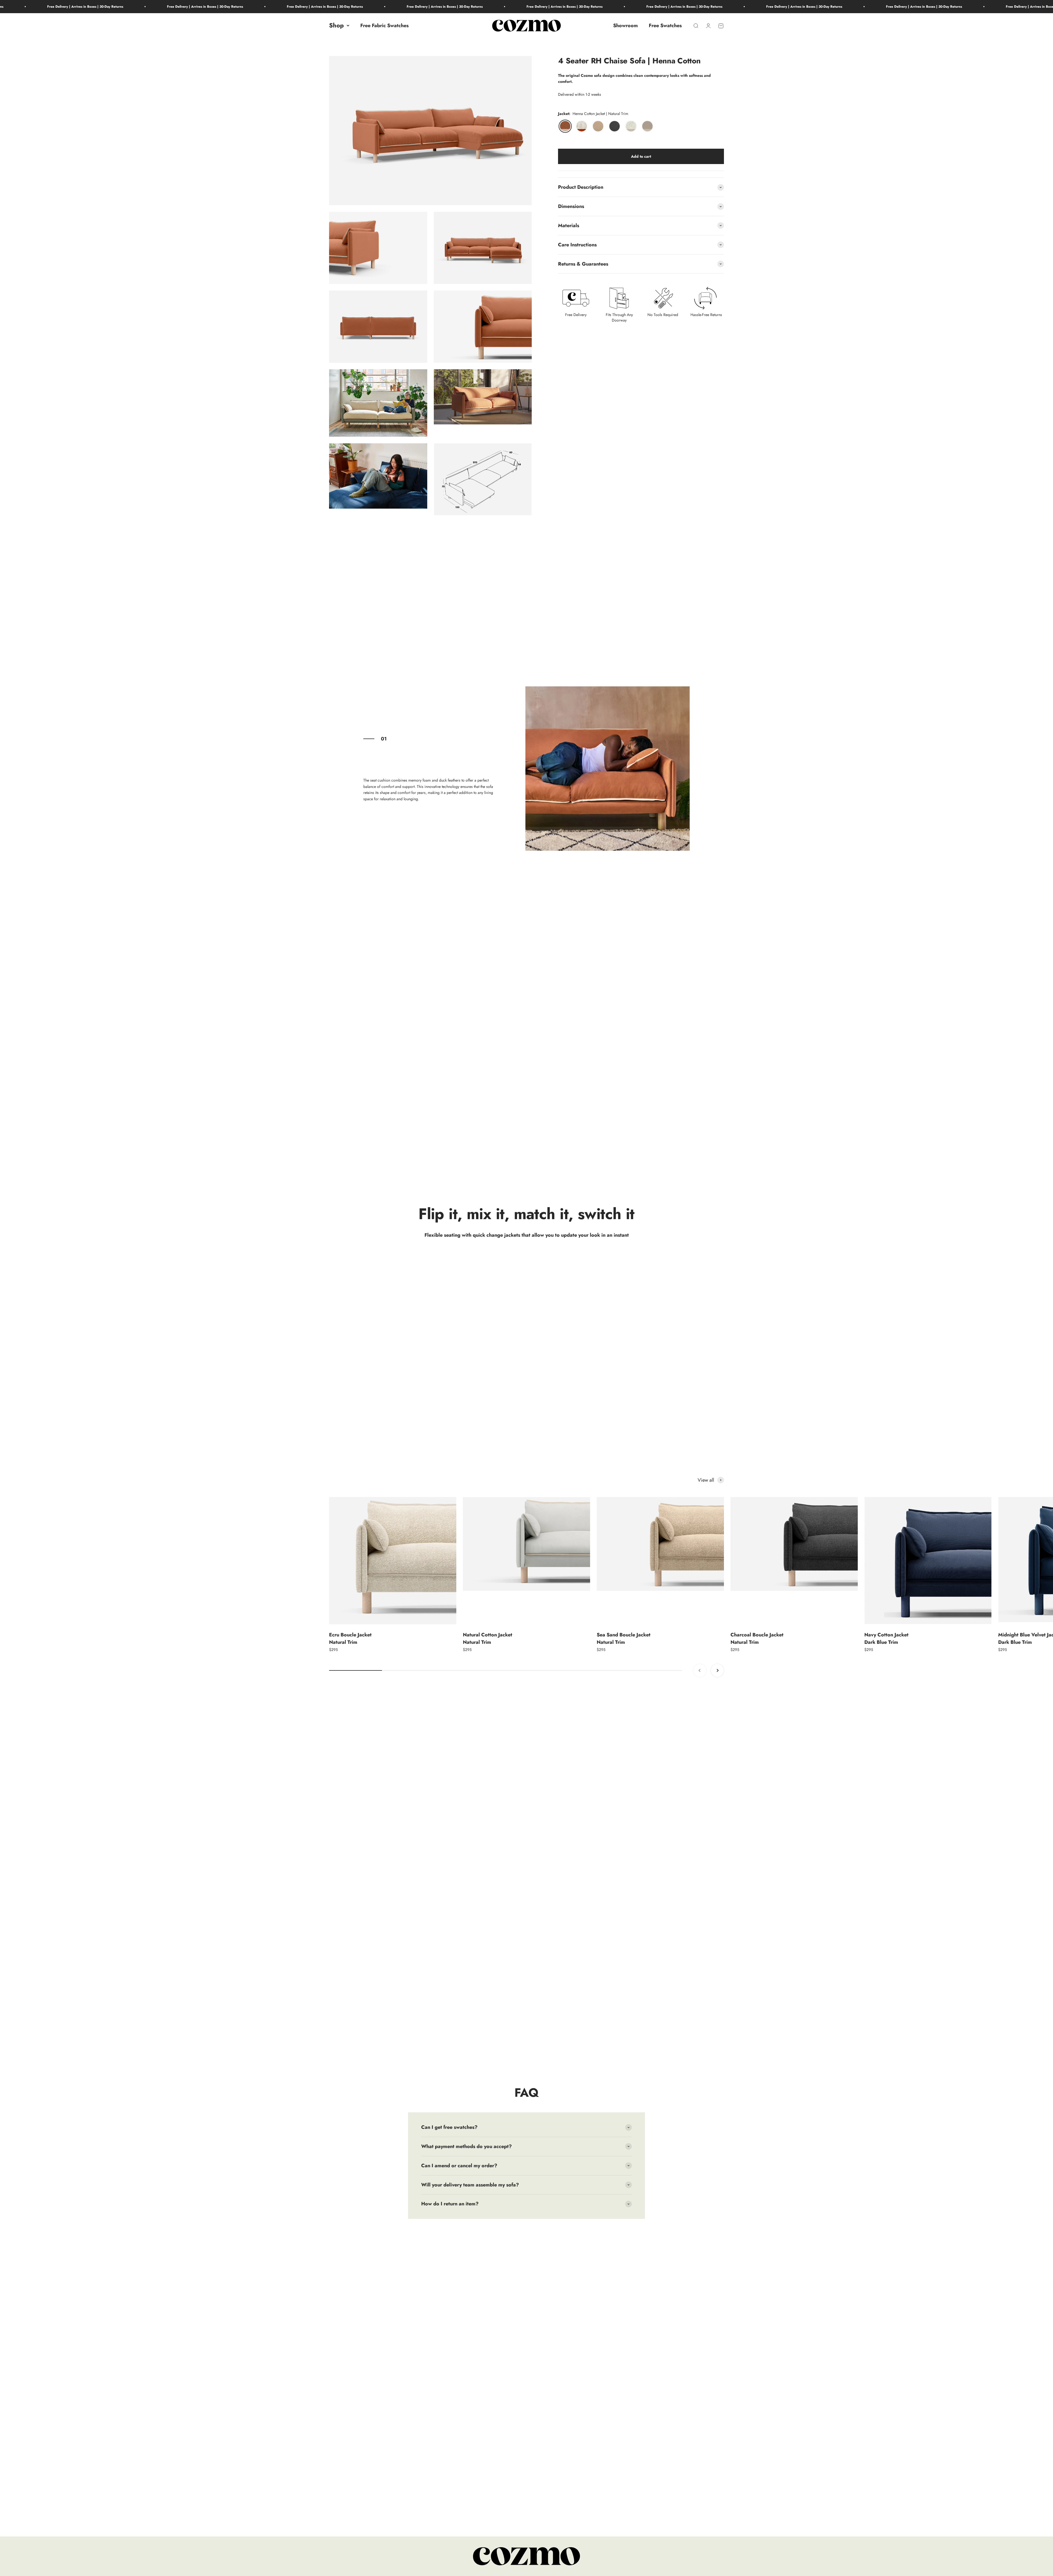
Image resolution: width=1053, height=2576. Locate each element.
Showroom (625, 26)
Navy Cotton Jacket (886, 1638)
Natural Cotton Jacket (488, 1638)
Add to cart (641, 156)
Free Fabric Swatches (384, 26)
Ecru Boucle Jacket (350, 1638)
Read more (572, 1831)
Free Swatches (665, 26)
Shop (336, 26)
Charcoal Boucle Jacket (757, 1638)
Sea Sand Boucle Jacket (624, 1638)
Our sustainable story (381, 2023)
